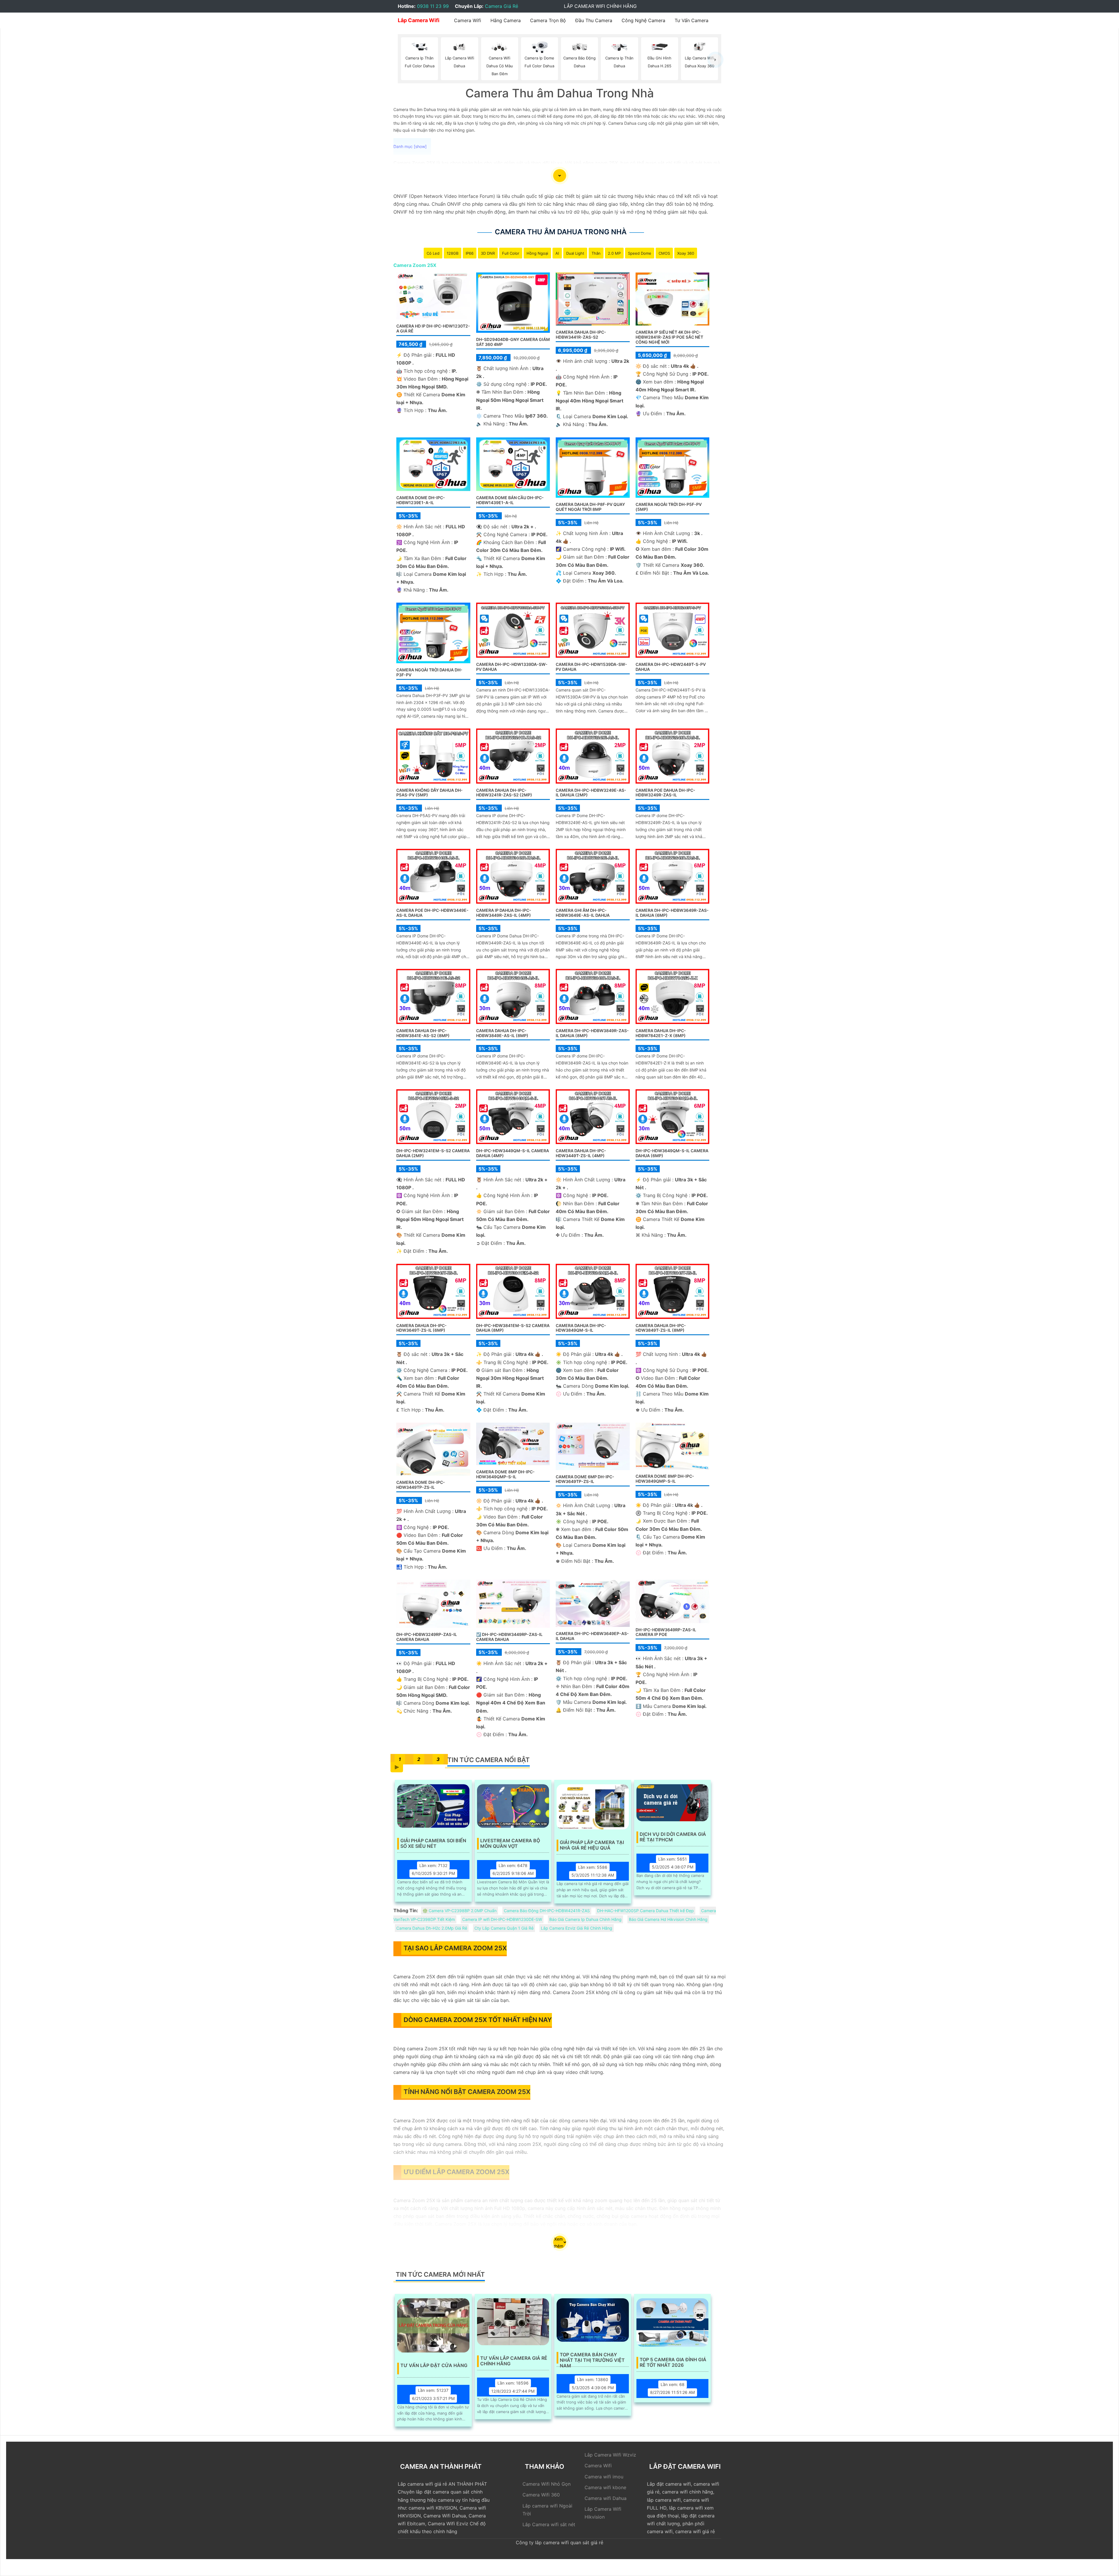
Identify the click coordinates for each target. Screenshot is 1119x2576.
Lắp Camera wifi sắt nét (549, 2524)
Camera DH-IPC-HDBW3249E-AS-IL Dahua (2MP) (591, 793)
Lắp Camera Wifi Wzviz (610, 2455)
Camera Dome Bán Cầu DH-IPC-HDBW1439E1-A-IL (510, 500)
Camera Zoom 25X (415, 265)
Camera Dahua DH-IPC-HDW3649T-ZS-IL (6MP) (422, 1328)
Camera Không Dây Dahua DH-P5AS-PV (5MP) (430, 793)
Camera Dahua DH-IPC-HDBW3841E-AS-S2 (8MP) (423, 1033)
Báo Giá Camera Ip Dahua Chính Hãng (585, 1919)
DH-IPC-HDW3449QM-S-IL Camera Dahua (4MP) (513, 1153)
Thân (596, 253)
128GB (453, 253)
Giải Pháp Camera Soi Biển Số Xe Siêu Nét (433, 1843)
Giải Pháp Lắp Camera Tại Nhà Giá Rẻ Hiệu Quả (592, 1845)
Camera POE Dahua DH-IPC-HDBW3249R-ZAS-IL (665, 793)
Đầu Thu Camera (594, 20)
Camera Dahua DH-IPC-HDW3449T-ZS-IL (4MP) (581, 1153)
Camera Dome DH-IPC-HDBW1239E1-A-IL (421, 500)
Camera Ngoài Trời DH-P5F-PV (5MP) (669, 507)
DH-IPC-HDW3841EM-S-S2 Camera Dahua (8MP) (513, 1328)
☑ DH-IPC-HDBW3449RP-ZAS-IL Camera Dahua (509, 1637)
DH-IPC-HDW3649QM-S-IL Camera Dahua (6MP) (672, 1153)
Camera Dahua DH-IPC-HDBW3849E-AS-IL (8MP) (502, 1033)
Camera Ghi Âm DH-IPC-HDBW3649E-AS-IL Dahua (583, 913)
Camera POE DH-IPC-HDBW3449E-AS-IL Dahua (432, 913)
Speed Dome (640, 253)
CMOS (664, 253)
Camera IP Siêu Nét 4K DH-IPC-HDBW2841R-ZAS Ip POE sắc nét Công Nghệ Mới (669, 337)
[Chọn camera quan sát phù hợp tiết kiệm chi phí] (715, 60)
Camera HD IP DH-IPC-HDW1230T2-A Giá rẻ (433, 328)
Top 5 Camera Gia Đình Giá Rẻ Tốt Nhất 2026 (673, 2362)
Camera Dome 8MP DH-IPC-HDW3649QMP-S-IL (505, 1474)
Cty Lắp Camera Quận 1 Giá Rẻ (504, 1928)
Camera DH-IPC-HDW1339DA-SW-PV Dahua (512, 667)
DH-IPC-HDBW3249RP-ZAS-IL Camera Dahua (427, 1637)
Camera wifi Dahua (606, 2498)
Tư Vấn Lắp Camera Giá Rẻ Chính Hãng (514, 2361)
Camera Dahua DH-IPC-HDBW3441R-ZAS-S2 (581, 335)
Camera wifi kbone (605, 2487)
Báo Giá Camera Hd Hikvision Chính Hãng (668, 1919)
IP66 (470, 253)
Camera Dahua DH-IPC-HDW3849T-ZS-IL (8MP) (661, 1328)
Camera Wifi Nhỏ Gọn (547, 2484)
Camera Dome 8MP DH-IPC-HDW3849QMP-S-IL (665, 1479)
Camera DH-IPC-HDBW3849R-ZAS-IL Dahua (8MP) (592, 1033)
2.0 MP (614, 253)
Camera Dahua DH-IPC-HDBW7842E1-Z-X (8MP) (661, 1033)
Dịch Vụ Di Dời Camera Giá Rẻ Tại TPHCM (673, 1837)
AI (557, 253)
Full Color (511, 253)
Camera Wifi (468, 20)
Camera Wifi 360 (541, 2495)
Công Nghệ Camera (643, 20)
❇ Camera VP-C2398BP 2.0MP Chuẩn (460, 1911)
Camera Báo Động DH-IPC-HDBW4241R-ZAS (547, 1911)
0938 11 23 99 (433, 6)
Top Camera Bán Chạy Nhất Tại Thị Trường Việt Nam (592, 2358)
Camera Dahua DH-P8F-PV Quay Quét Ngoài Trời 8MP (590, 507)
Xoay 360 (686, 253)
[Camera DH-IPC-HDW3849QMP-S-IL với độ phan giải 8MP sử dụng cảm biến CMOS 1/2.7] (673, 1446)
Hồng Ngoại (537, 253)
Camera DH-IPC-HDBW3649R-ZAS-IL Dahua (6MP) (672, 913)
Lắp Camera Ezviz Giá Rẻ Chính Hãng (577, 1928)
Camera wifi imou (604, 2477)
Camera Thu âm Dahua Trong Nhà (561, 232)
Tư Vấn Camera (692, 20)
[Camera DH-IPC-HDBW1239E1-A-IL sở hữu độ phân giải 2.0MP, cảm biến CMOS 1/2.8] (433, 464)
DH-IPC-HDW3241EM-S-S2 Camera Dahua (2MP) (433, 1153)
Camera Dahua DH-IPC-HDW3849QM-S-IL (581, 1328)
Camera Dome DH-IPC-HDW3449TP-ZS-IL (421, 1485)
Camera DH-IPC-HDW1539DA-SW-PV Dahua (591, 667)
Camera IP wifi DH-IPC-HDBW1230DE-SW (502, 1919)
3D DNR (488, 253)
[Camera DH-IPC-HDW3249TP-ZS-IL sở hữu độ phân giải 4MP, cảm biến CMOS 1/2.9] (433, 1449)
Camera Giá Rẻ (502, 6)
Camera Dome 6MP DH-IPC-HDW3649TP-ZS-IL (585, 1479)
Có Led (433, 253)
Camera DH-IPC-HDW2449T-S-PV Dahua (671, 667)
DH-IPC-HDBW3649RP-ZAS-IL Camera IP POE (666, 1632)
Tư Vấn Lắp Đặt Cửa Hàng (434, 2365)
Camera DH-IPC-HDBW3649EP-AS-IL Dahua (592, 1636)
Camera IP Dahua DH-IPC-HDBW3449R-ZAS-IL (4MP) (504, 913)
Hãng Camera (506, 20)
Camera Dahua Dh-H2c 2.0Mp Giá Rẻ (432, 1928)
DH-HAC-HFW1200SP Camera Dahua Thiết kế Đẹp (645, 1911)
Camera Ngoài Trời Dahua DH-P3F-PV (429, 672)
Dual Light (575, 253)
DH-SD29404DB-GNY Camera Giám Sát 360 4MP (513, 342)
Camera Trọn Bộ (548, 20)
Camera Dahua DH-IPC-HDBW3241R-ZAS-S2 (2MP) (504, 793)
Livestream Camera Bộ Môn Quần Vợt (510, 1843)
